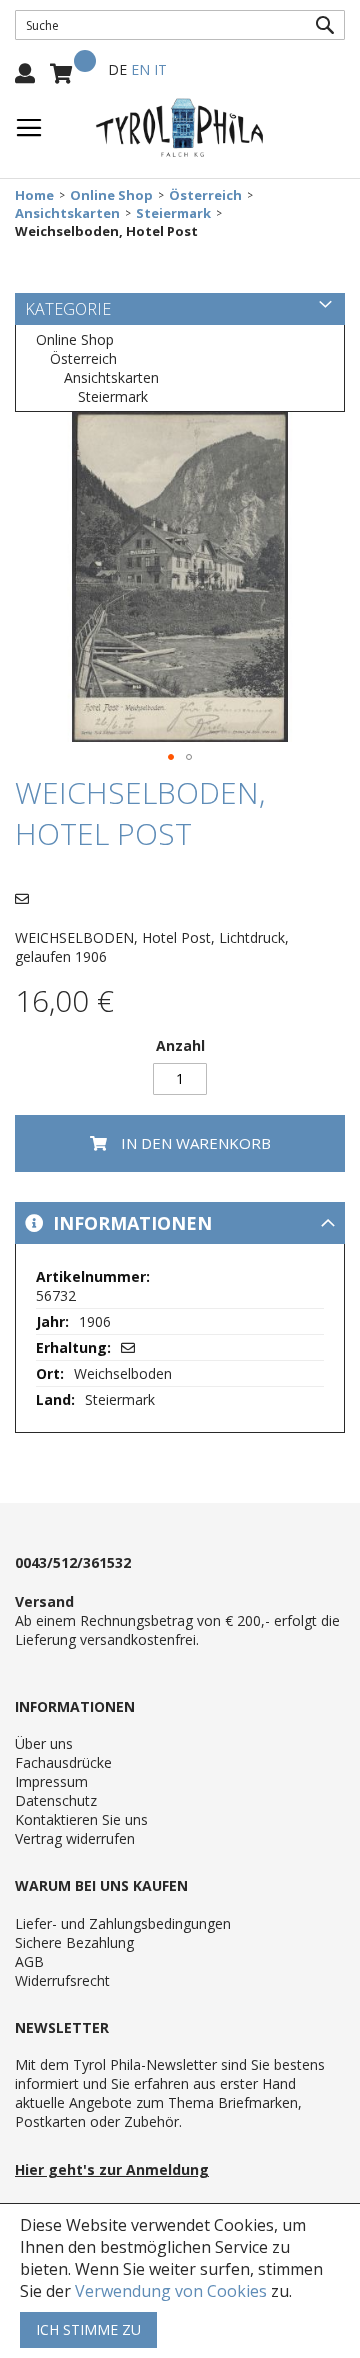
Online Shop (111, 195)
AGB (29, 1961)
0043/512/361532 (73, 1562)
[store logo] (180, 128)
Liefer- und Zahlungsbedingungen (123, 1923)
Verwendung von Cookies (171, 2291)
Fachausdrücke (63, 1762)
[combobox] (180, 25)
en (140, 69)
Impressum (51, 1781)
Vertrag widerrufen (75, 1838)
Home (34, 195)
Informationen (130, 1223)
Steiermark (173, 213)
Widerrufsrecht (62, 1980)
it (160, 69)
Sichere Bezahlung (74, 1942)
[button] (171, 757)
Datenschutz (56, 1800)
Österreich (205, 195)
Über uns (44, 1743)
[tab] (180, 1223)
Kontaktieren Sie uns (81, 1819)
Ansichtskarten (67, 213)
